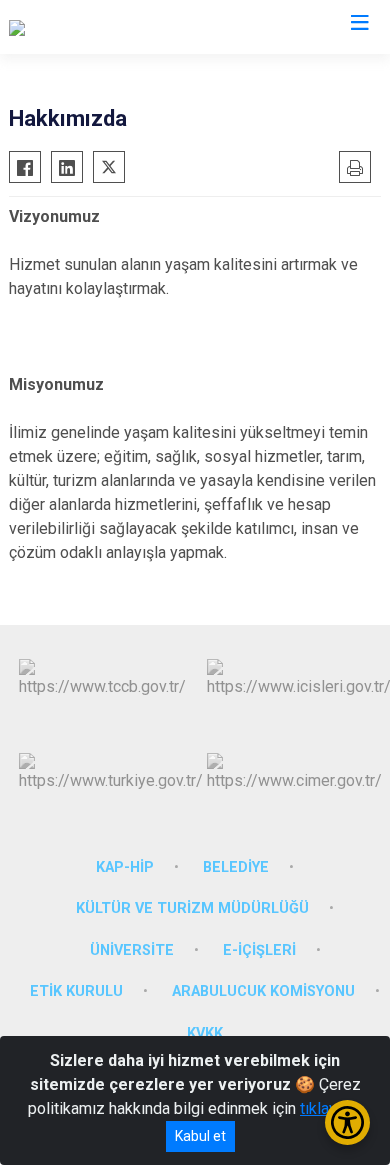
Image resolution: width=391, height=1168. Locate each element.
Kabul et (200, 1136)
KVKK (205, 1033)
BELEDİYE (236, 867)
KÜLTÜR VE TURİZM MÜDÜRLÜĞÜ (192, 908)
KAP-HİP (125, 867)
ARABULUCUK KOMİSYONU (263, 991)
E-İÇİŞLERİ (259, 950)
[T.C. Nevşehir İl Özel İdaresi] (104, 27)
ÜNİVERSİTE (132, 950)
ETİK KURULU (76, 991)
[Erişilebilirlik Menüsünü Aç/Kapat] (347, 1122)
